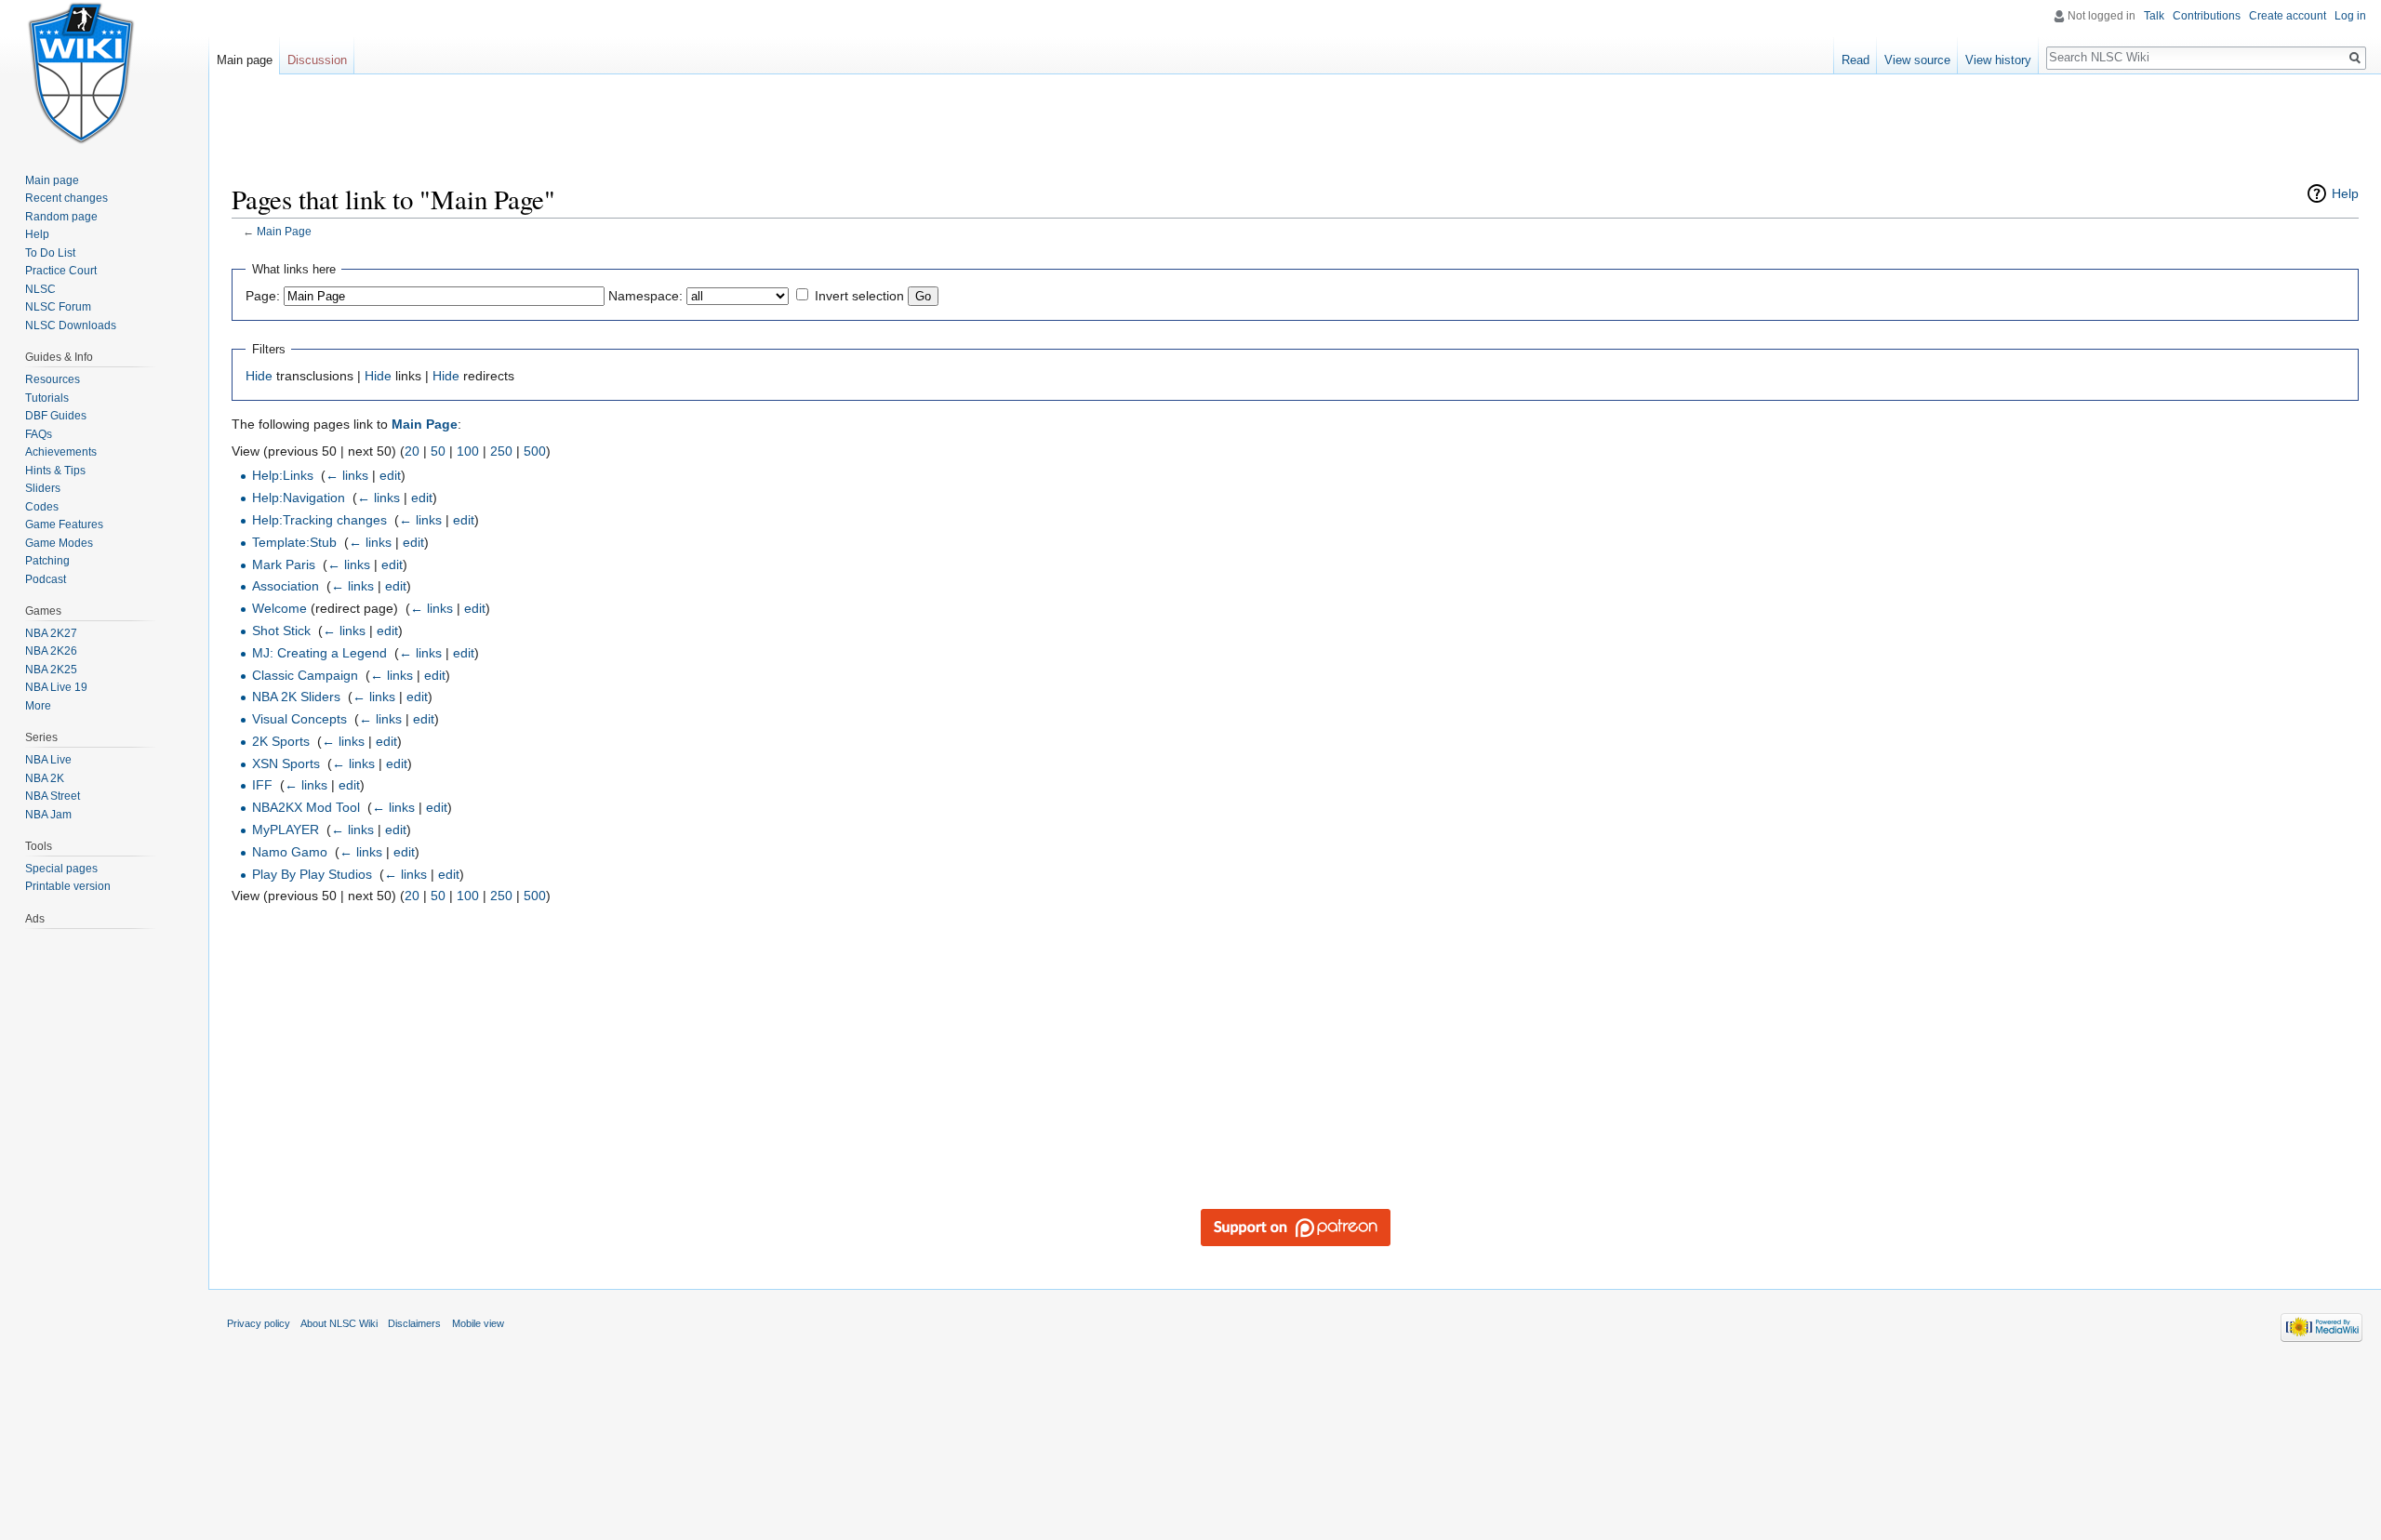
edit (390, 475)
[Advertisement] (1296, 135)
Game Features (64, 524)
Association (286, 586)
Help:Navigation (299, 498)
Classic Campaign (305, 675)
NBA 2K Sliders (296, 697)
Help (2345, 193)
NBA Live (48, 760)
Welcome (279, 608)
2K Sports (281, 741)
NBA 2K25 (51, 670)
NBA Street (53, 796)
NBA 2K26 (51, 651)
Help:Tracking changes (319, 520)
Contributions (2207, 16)
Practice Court (61, 271)
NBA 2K (45, 778)
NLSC (40, 289)
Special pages (61, 869)
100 (468, 451)
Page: (263, 296)
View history (1998, 60)
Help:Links (283, 475)
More (38, 706)
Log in (2350, 16)
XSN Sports (286, 763)
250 (501, 451)
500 (535, 451)
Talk (2154, 16)
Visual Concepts (299, 719)
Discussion (317, 60)
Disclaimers (414, 1323)
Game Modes (59, 543)
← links (347, 475)
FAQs (39, 434)
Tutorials (47, 398)
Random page (61, 217)
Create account (2288, 16)
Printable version (68, 886)
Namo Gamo (290, 852)
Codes (42, 507)
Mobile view (478, 1323)
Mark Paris (284, 564)
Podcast (46, 579)
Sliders (43, 488)
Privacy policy (259, 1323)
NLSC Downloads (71, 325)
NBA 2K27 (51, 633)
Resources (53, 379)
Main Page (284, 231)
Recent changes (67, 198)
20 (412, 451)
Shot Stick (281, 631)
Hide (259, 376)
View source (1917, 60)
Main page (245, 60)
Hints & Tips (55, 471)
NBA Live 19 (56, 687)
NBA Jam (48, 815)
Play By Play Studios (312, 874)
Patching (47, 561)
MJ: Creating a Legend (319, 653)
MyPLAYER (286, 830)
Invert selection (859, 296)
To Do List (50, 253)
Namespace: (645, 296)
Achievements (61, 452)
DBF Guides (56, 416)
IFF (262, 785)
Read (1856, 60)
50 (438, 451)
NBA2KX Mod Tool (306, 807)
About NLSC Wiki (339, 1323)
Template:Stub (294, 542)
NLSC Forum (58, 307)
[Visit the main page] (82, 74)
